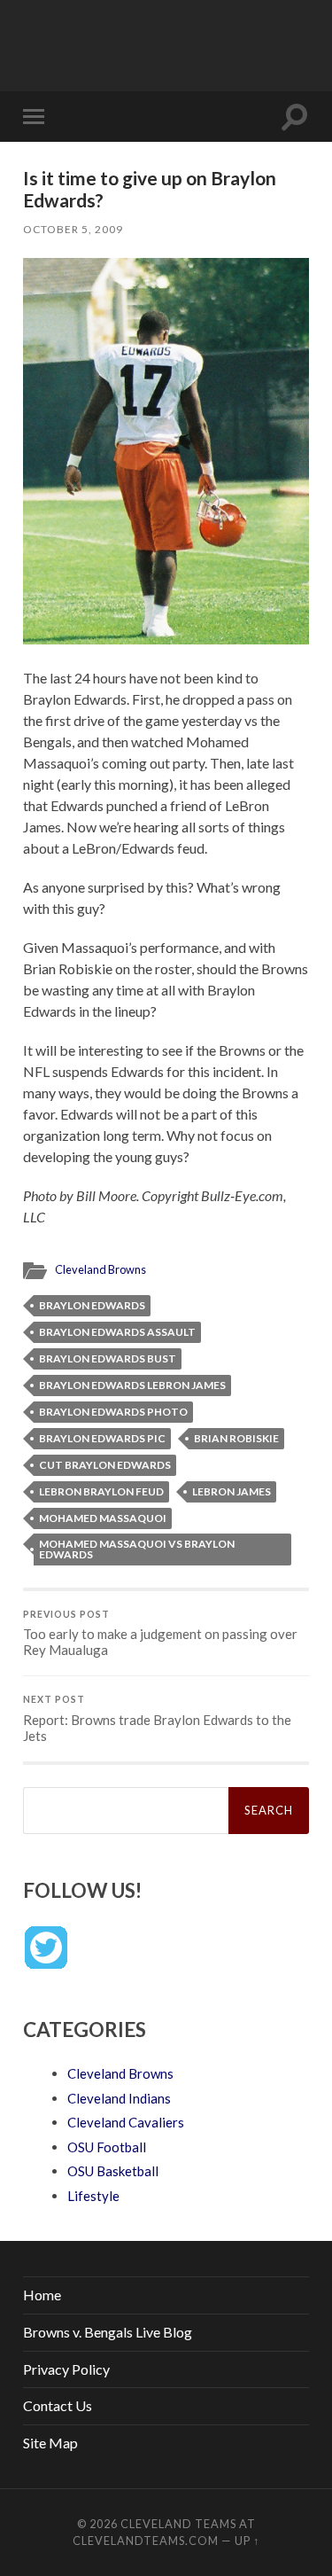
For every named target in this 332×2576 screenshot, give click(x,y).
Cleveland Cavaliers (126, 2122)
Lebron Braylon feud (101, 1491)
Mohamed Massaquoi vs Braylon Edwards (137, 1549)
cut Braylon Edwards (105, 1465)
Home (42, 2295)
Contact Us (58, 2405)
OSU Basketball (113, 2171)
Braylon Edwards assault (117, 1332)
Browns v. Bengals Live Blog (108, 2332)
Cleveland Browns (100, 1269)
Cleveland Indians (119, 2098)
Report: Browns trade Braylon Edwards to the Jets (157, 1719)
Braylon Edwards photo (113, 1412)
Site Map (50, 2443)
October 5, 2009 (73, 229)
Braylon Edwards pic (102, 1438)
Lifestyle (93, 2196)
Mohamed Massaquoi (103, 1518)
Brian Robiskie (236, 1438)
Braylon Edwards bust (108, 1358)
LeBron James (232, 1491)
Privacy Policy (66, 2369)
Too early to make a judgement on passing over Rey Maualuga (160, 1634)
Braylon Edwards (92, 1305)
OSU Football (107, 2147)
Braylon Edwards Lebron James (132, 1385)
